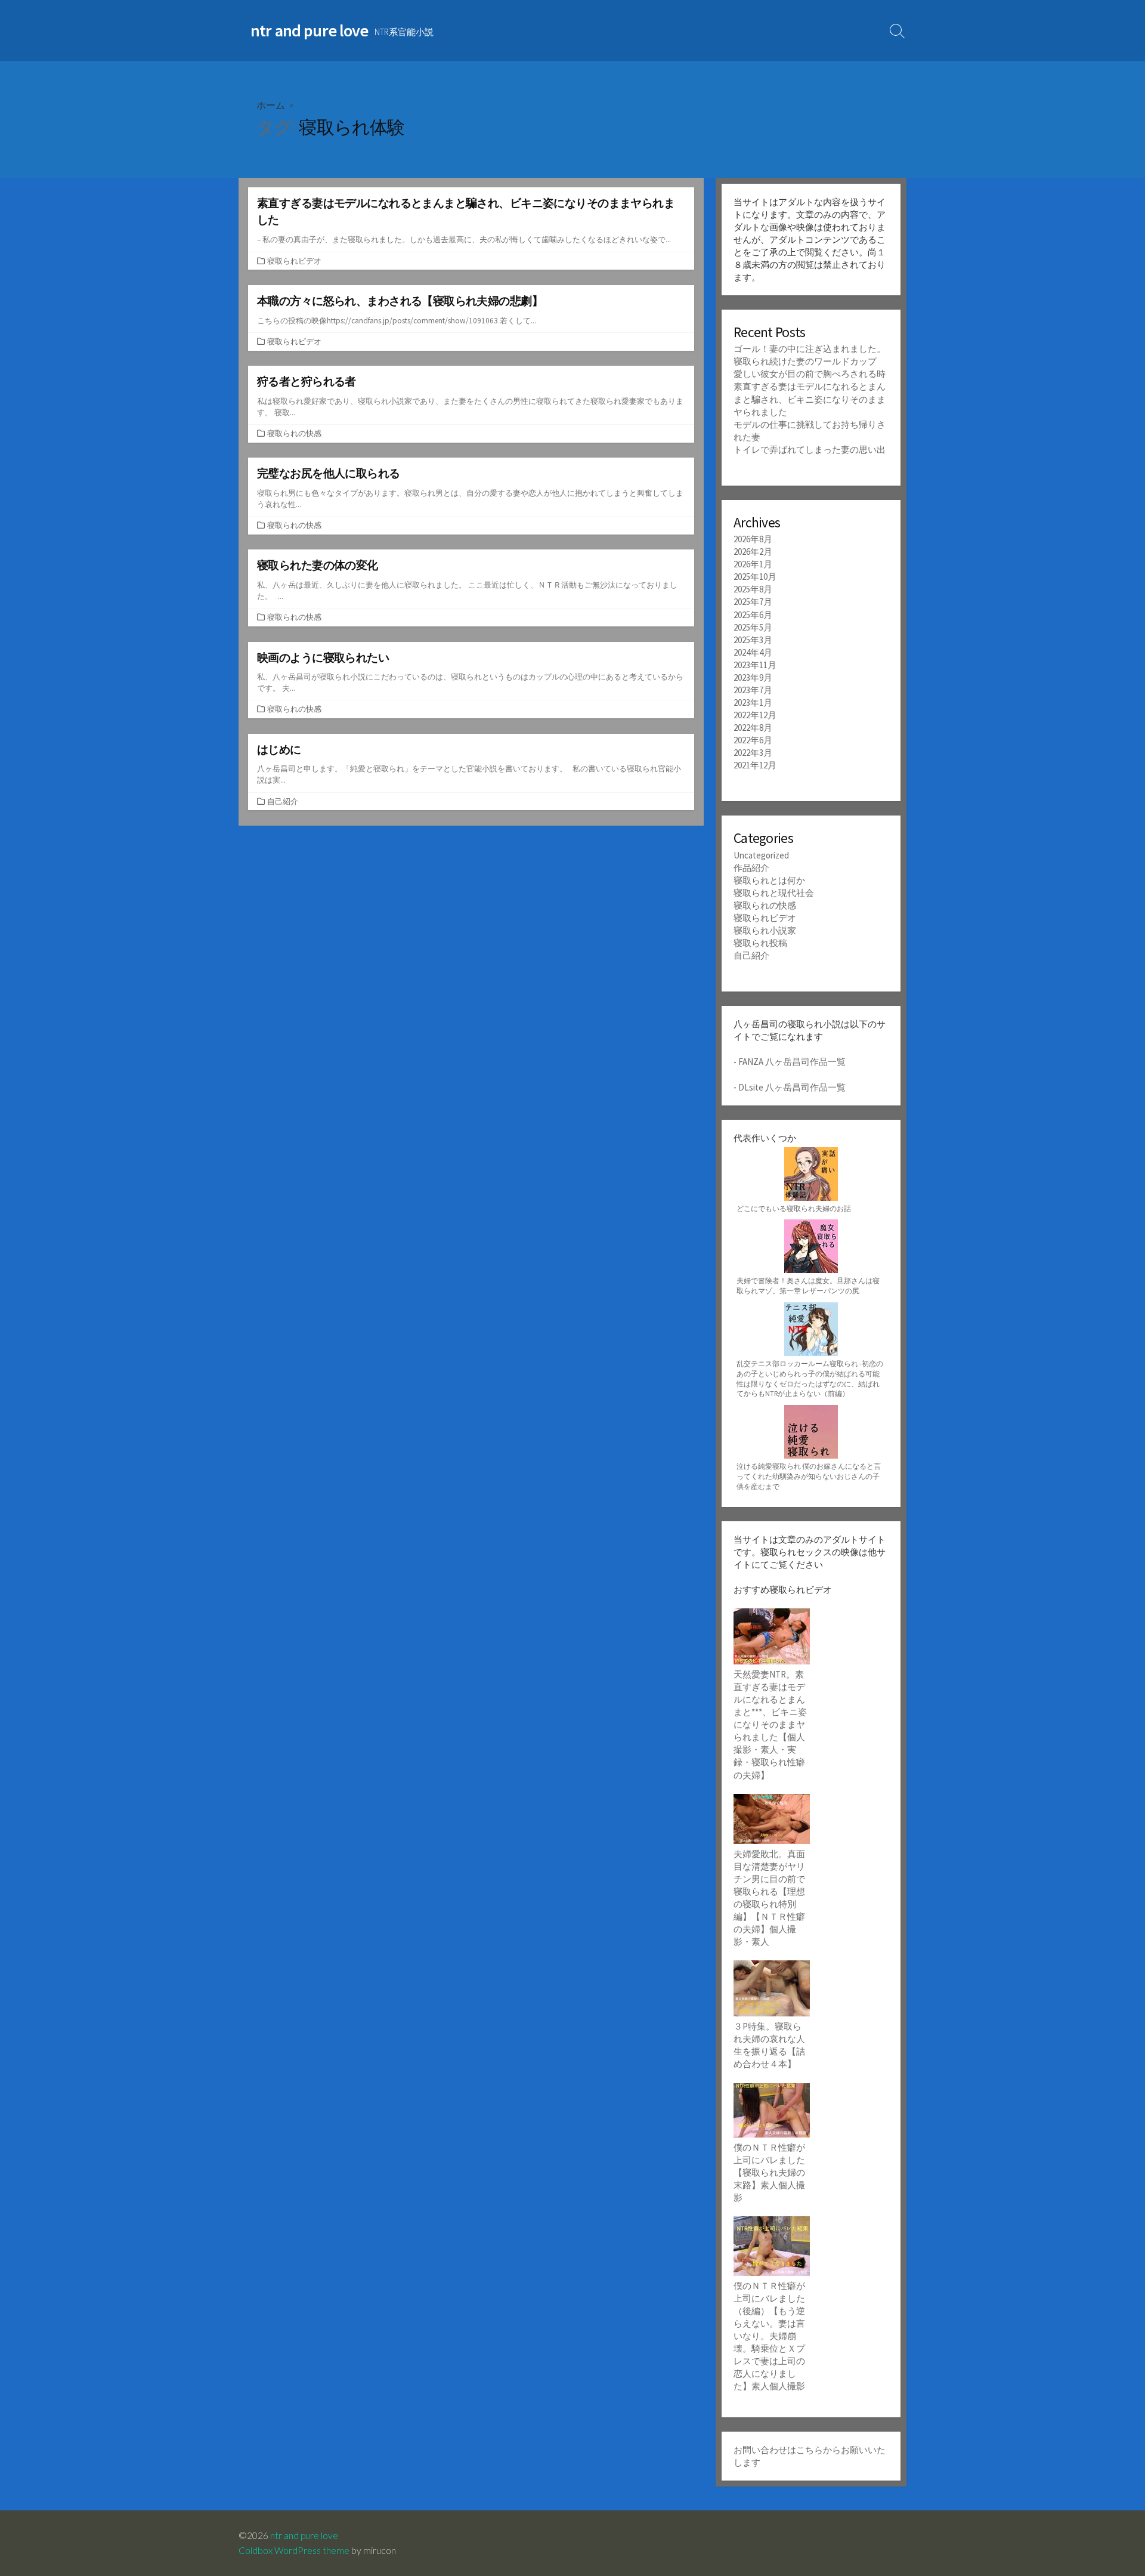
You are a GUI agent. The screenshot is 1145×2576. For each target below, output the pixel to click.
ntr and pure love (304, 2535)
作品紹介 (751, 868)
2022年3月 (753, 753)
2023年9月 (753, 677)
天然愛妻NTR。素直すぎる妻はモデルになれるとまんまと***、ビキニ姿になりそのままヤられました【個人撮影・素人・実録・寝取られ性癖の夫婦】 (770, 1725)
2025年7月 (753, 602)
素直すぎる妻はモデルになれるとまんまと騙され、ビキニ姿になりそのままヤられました (810, 399)
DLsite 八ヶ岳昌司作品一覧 (792, 1087)
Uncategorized (761, 855)
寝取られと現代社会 (774, 893)
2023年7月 (753, 690)
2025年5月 (753, 627)
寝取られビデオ (294, 261)
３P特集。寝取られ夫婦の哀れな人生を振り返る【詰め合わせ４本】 (769, 2045)
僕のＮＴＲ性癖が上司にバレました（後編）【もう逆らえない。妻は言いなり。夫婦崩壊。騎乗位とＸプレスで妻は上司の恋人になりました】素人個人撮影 (769, 2336)
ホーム (271, 105)
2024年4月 (753, 652)
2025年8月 (753, 589)
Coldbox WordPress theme (294, 2550)
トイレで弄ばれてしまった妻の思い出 (810, 450)
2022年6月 (753, 740)
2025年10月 (755, 577)
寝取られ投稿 (760, 943)
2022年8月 (753, 728)
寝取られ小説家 (765, 930)
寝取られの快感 (294, 433)
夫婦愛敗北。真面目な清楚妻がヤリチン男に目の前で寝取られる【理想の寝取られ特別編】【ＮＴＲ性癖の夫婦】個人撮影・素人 (769, 1898)
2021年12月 (755, 765)
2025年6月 (753, 615)
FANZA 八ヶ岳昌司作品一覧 (792, 1062)
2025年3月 (753, 640)
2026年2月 (753, 552)
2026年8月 (753, 539)
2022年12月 (755, 715)
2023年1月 (753, 702)
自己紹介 (283, 801)
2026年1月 (753, 564)
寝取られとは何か (769, 880)
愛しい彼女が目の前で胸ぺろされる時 (810, 374)
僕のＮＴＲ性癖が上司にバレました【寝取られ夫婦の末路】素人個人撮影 (769, 2172)
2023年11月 (755, 665)
